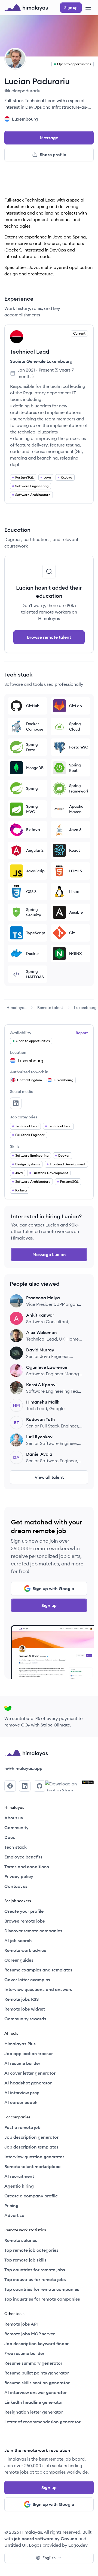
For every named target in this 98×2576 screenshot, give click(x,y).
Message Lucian (49, 1254)
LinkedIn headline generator (34, 2402)
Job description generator (31, 2137)
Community (16, 1828)
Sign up (49, 1605)
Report (82, 1033)
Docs (10, 1837)
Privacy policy (19, 1876)
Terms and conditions (27, 1867)
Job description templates (31, 2147)
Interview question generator (34, 2157)
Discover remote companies (33, 1931)
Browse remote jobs (25, 1921)
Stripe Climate (55, 1725)
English (49, 2558)
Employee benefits (23, 1857)
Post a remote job (22, 2127)
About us (14, 1818)
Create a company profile (31, 2196)
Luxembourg (85, 1008)
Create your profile (24, 1911)
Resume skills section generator (37, 2383)
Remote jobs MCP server (30, 2334)
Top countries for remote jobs (35, 2270)
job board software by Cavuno (46, 2539)
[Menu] (88, 8)
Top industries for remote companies (42, 2299)
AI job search (18, 1940)
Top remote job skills (25, 2260)
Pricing (11, 2206)
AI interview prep (22, 2093)
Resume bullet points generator (37, 2373)
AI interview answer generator (36, 2392)
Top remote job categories (31, 2250)
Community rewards (25, 2019)
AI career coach (21, 2102)
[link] (16, 1008)
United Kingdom (30, 1080)
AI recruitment (19, 2176)
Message (49, 138)
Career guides (19, 1960)
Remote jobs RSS (22, 1999)
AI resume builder (22, 2063)
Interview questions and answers (38, 1989)
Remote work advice (25, 1950)
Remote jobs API (21, 2324)
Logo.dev (78, 2545)
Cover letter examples (27, 1980)
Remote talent (50, 1008)
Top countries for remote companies (42, 2289)
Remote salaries (21, 2240)
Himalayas (16, 1008)
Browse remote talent (49, 637)
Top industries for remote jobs (35, 2279)
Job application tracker (29, 2053)
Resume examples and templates (38, 1970)
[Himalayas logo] (26, 8)
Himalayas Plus (20, 2044)
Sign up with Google (53, 1589)
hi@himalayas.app (23, 1768)
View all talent (49, 1477)
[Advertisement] (49, 181)
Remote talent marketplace (32, 2166)
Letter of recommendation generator (42, 2422)
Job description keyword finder (36, 2344)
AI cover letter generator (30, 2073)
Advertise (14, 2215)
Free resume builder (24, 2353)
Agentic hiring (19, 2186)
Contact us (16, 1886)
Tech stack (16, 1847)
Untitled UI (16, 2545)
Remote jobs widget (25, 2009)
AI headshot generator (28, 2083)
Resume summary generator (33, 2363)
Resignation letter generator (34, 2412)
